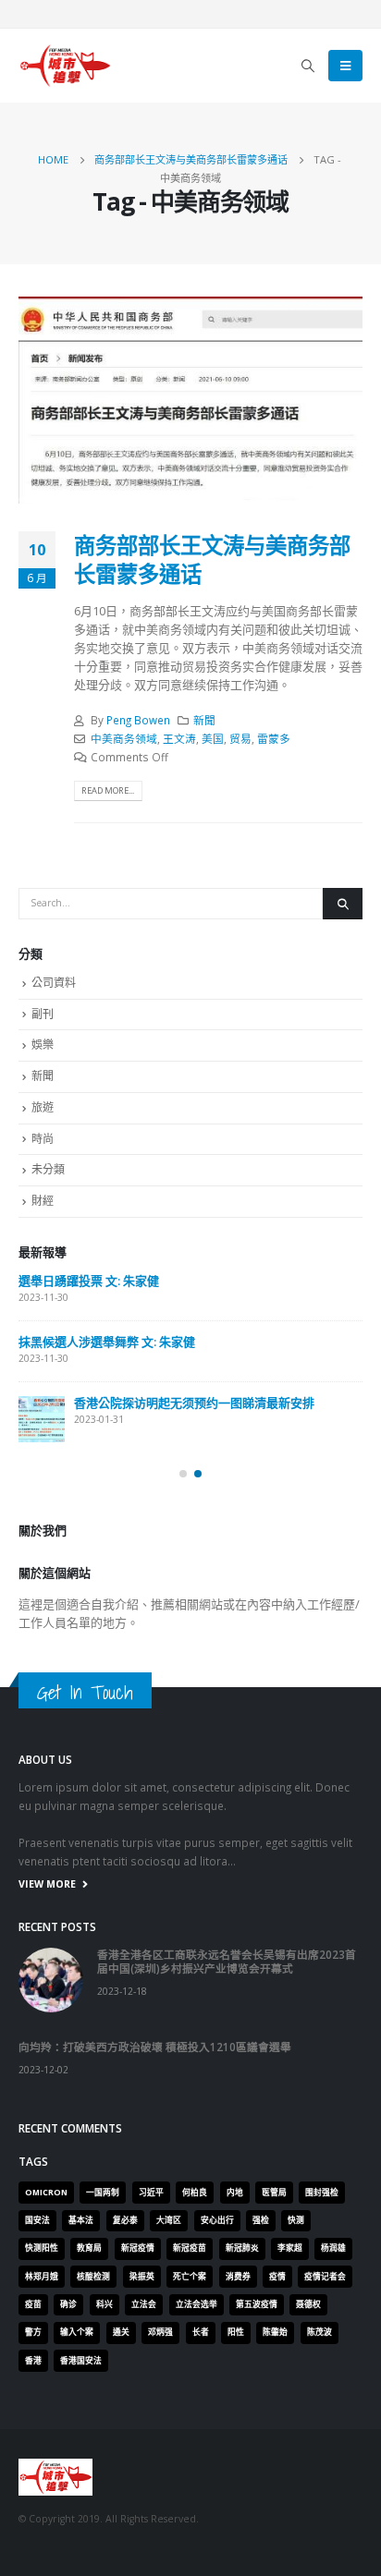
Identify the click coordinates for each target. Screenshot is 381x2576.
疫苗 (33, 2304)
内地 (235, 2193)
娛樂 (43, 1045)
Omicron (46, 2193)
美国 (213, 738)
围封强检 (322, 2193)
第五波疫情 (257, 2304)
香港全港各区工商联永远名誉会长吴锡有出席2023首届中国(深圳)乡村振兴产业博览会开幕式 (227, 1961)
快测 (296, 2220)
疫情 (277, 2277)
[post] (42, 1419)
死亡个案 (190, 2277)
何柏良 (195, 2193)
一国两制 (103, 2193)
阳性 (236, 2332)
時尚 (43, 1139)
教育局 (89, 2248)
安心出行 (217, 2220)
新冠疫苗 (190, 2248)
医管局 (274, 2193)
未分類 (48, 1169)
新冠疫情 (138, 2248)
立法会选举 (197, 2304)
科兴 (104, 2304)
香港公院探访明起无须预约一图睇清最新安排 (194, 1403)
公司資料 (54, 983)
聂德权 (308, 2304)
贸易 (240, 738)
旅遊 (43, 1107)
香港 (33, 2361)
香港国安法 (81, 2361)
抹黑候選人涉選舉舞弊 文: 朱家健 (107, 1342)
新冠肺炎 (242, 2248)
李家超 (290, 2248)
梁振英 (142, 2277)
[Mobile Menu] (345, 66)
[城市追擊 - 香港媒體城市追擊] (65, 66)
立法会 (144, 2304)
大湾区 (169, 2220)
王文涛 (179, 738)
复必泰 (125, 2220)
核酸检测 (93, 2277)
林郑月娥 (42, 2277)
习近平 (151, 2193)
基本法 (81, 2220)
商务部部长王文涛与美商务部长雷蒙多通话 (212, 559)
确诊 (68, 2304)
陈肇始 (275, 2332)
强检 (261, 2220)
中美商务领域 (124, 738)
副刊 (43, 1014)
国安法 (37, 2220)
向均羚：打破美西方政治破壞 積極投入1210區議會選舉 (155, 2047)
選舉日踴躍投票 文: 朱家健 (89, 1281)
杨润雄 (333, 2248)
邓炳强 (160, 2332)
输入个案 (77, 2332)
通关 (121, 2332)
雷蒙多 (274, 738)
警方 (33, 2332)
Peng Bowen (138, 720)
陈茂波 (320, 2332)
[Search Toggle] (308, 66)
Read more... (108, 790)
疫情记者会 (325, 2277)
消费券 (238, 2277)
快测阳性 (42, 2248)
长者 (201, 2332)
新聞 (204, 720)
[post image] (190, 400)
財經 (43, 1201)
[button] (183, 1474)
